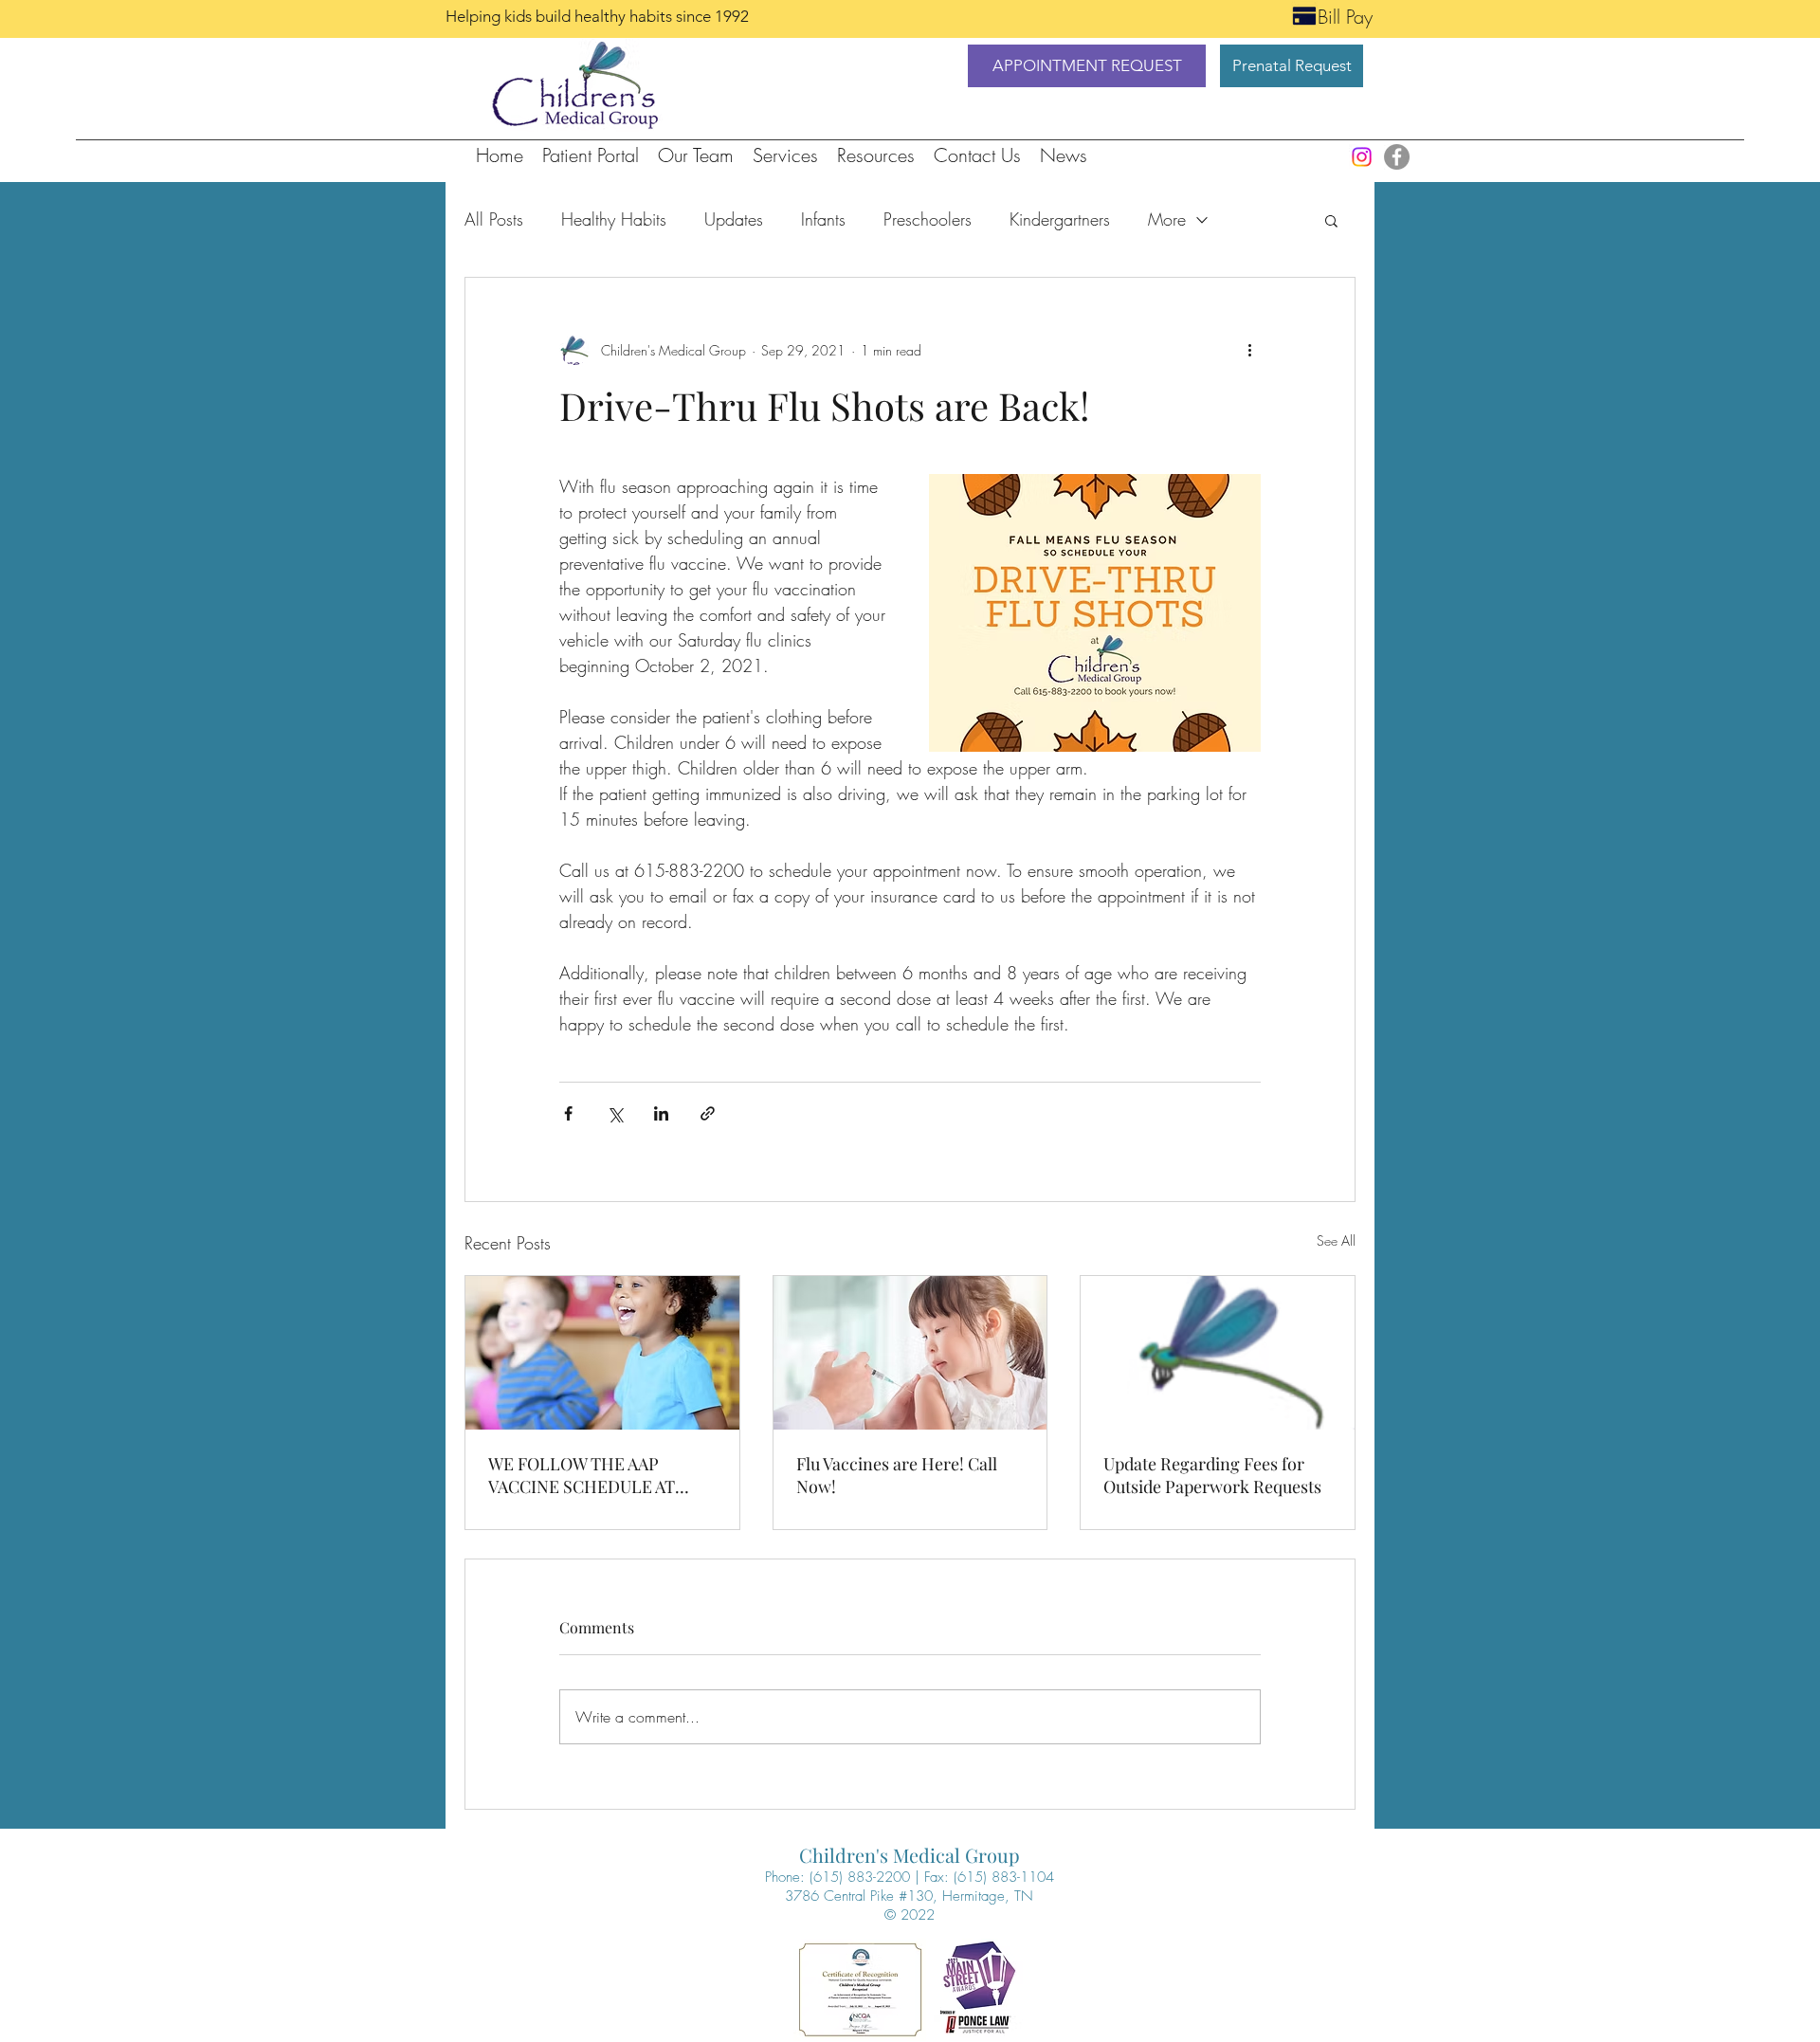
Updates (734, 219)
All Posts (494, 219)
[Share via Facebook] (568, 1113)
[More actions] (1249, 350)
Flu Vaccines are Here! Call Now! (897, 1475)
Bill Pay (1345, 17)
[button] (1087, 66)
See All (1336, 1240)
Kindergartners (1060, 219)
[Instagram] (1362, 157)
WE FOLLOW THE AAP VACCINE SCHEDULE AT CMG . (582, 1475)
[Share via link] (708, 1113)
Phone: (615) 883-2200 (837, 1877)
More (1167, 219)
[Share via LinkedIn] (661, 1113)
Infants (823, 219)
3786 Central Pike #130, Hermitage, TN (909, 1896)
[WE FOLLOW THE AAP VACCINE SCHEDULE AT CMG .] (602, 1353)
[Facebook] (1397, 157)
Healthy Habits (614, 219)
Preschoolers (928, 219)
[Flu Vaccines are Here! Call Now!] (910, 1353)
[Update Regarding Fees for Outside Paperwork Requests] (1218, 1353)
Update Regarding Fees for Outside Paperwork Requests (1212, 1475)
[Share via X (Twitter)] (615, 1113)
